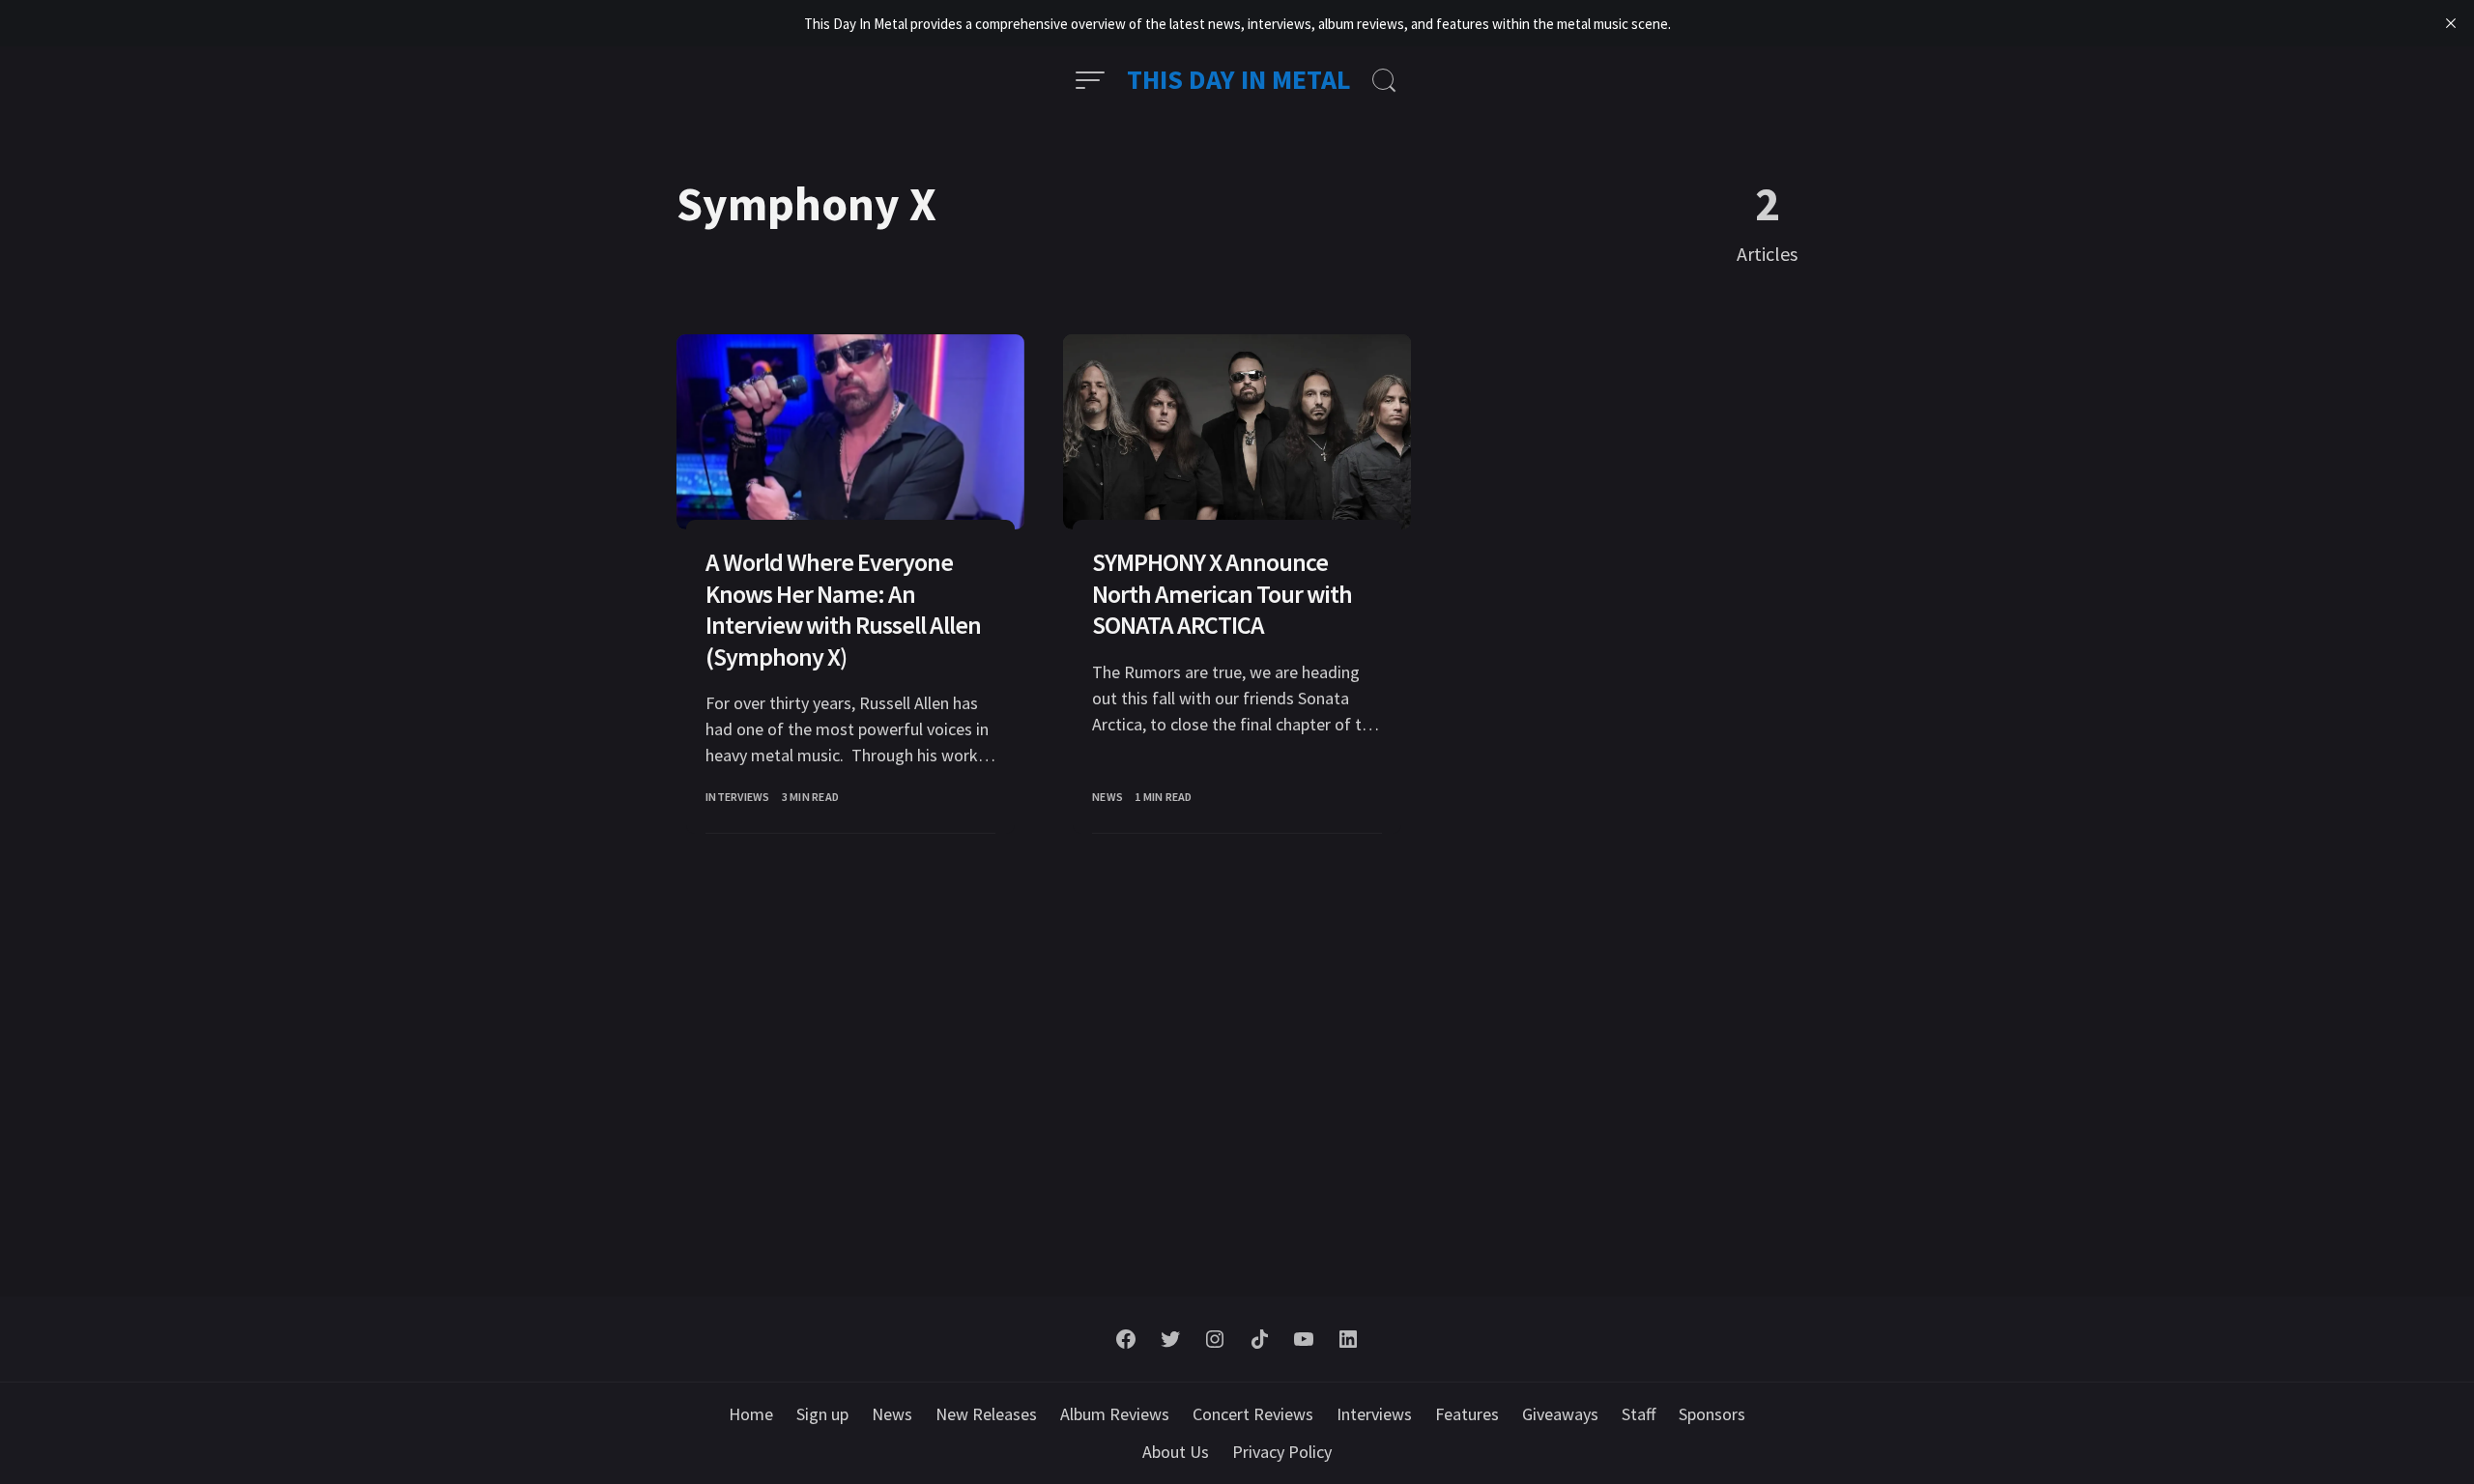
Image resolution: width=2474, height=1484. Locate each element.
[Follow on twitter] (1170, 1339)
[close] (2451, 23)
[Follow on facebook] (1126, 1339)
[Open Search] (1384, 80)
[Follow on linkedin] (1348, 1339)
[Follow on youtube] (1304, 1339)
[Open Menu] (1090, 80)
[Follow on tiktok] (1259, 1339)
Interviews (738, 797)
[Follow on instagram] (1215, 1339)
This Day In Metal (1239, 79)
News (1108, 797)
